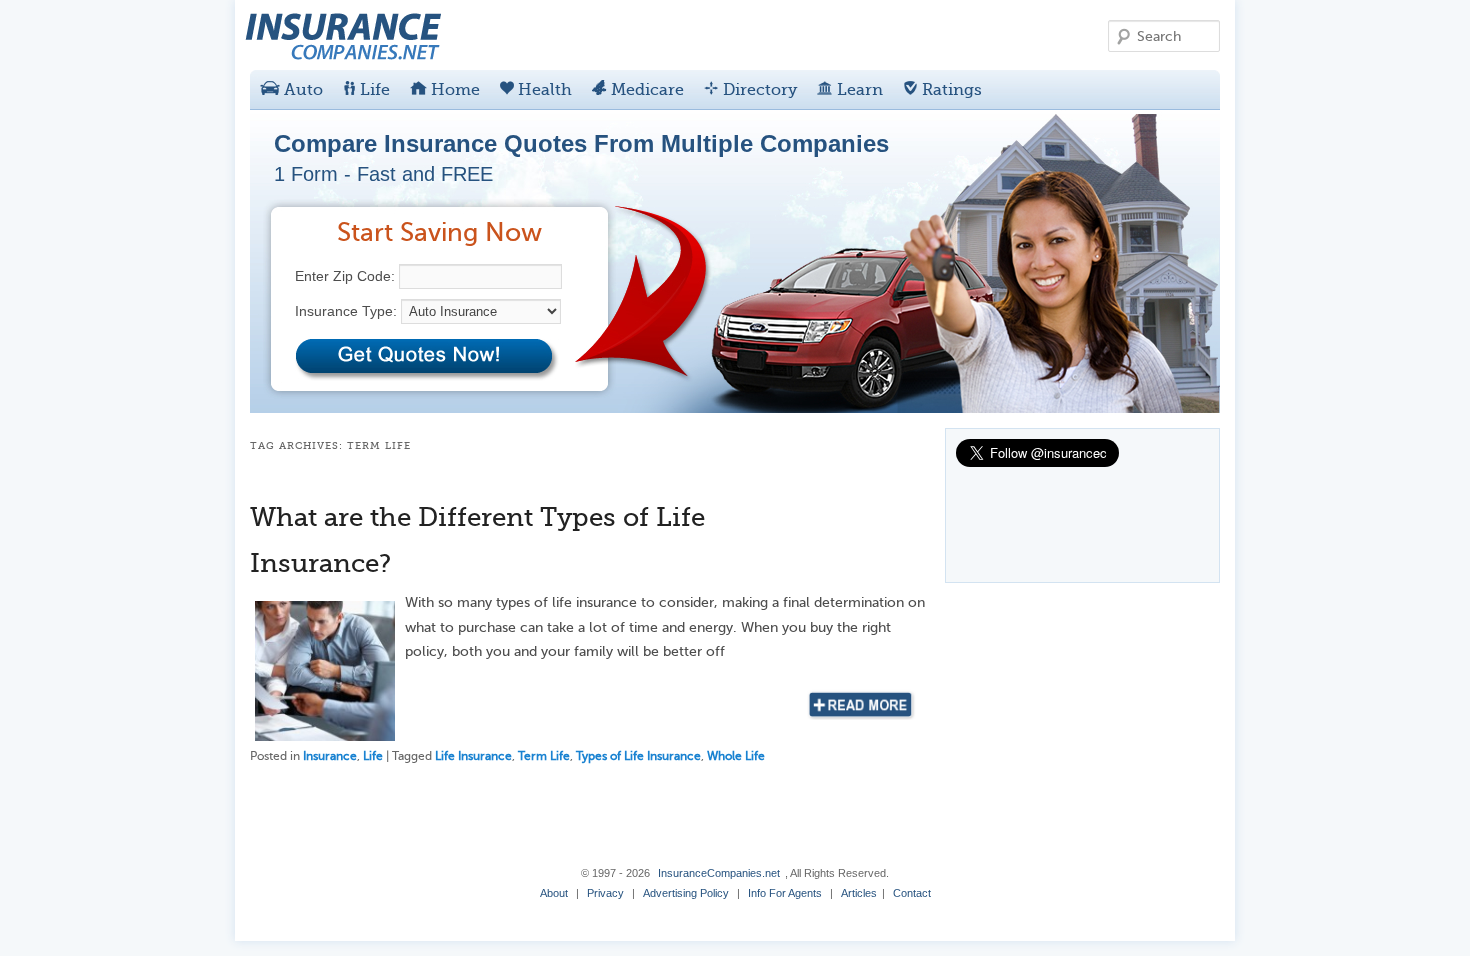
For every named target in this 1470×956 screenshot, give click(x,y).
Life (373, 90)
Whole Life (736, 756)
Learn (858, 90)
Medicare (645, 90)
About (554, 893)
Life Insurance (473, 756)
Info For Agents (785, 893)
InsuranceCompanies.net (719, 873)
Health (543, 90)
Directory (758, 90)
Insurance (330, 756)
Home (453, 90)
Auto (301, 90)
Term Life (544, 756)
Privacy (605, 893)
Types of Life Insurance (638, 756)
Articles (859, 893)
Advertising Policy (686, 893)
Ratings (950, 90)
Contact (912, 893)
